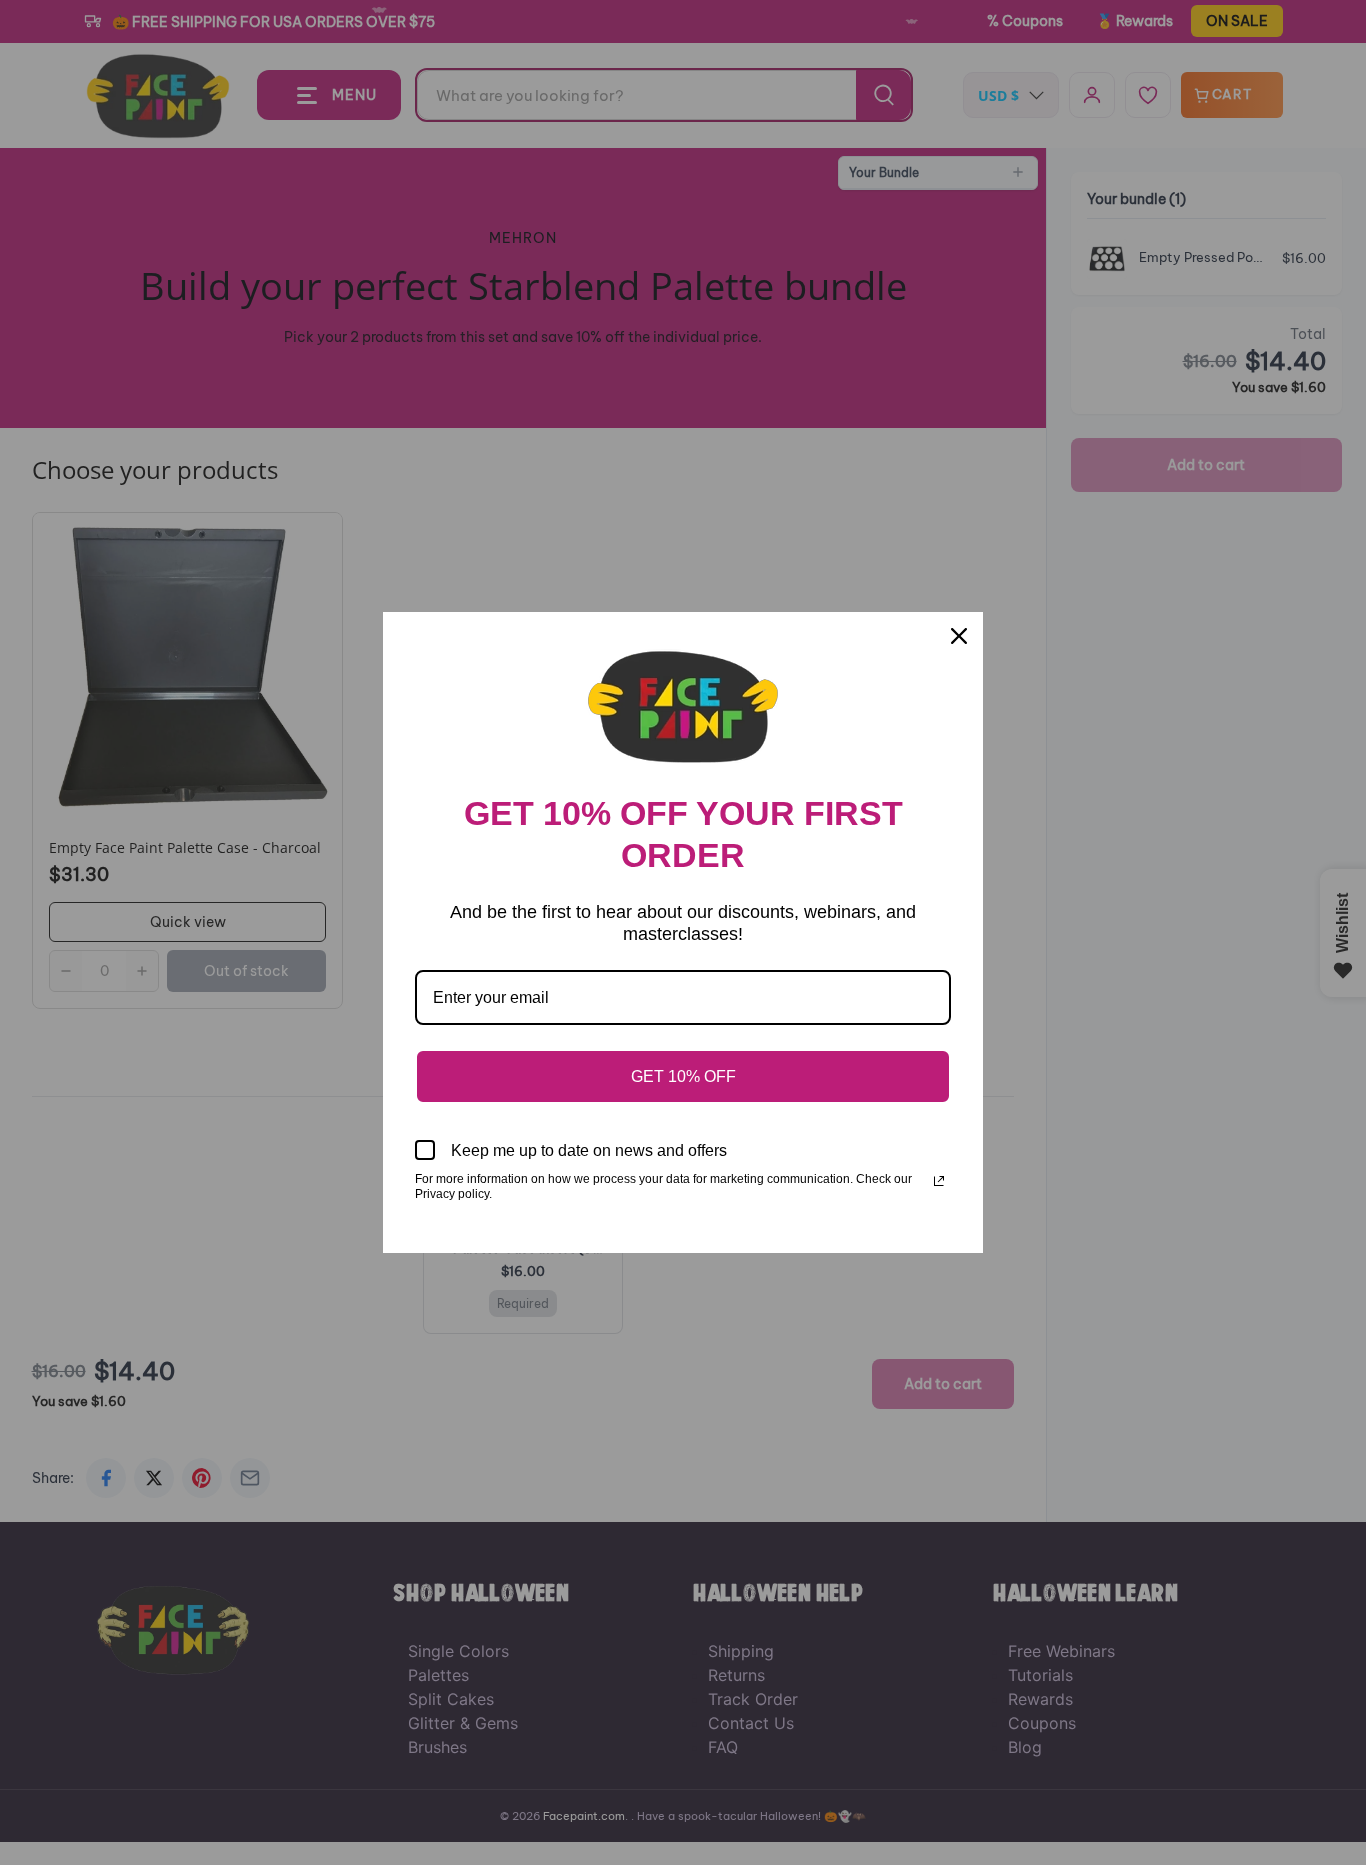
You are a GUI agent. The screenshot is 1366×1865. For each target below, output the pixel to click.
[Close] (959, 636)
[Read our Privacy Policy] (939, 1181)
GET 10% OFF (683, 1076)
